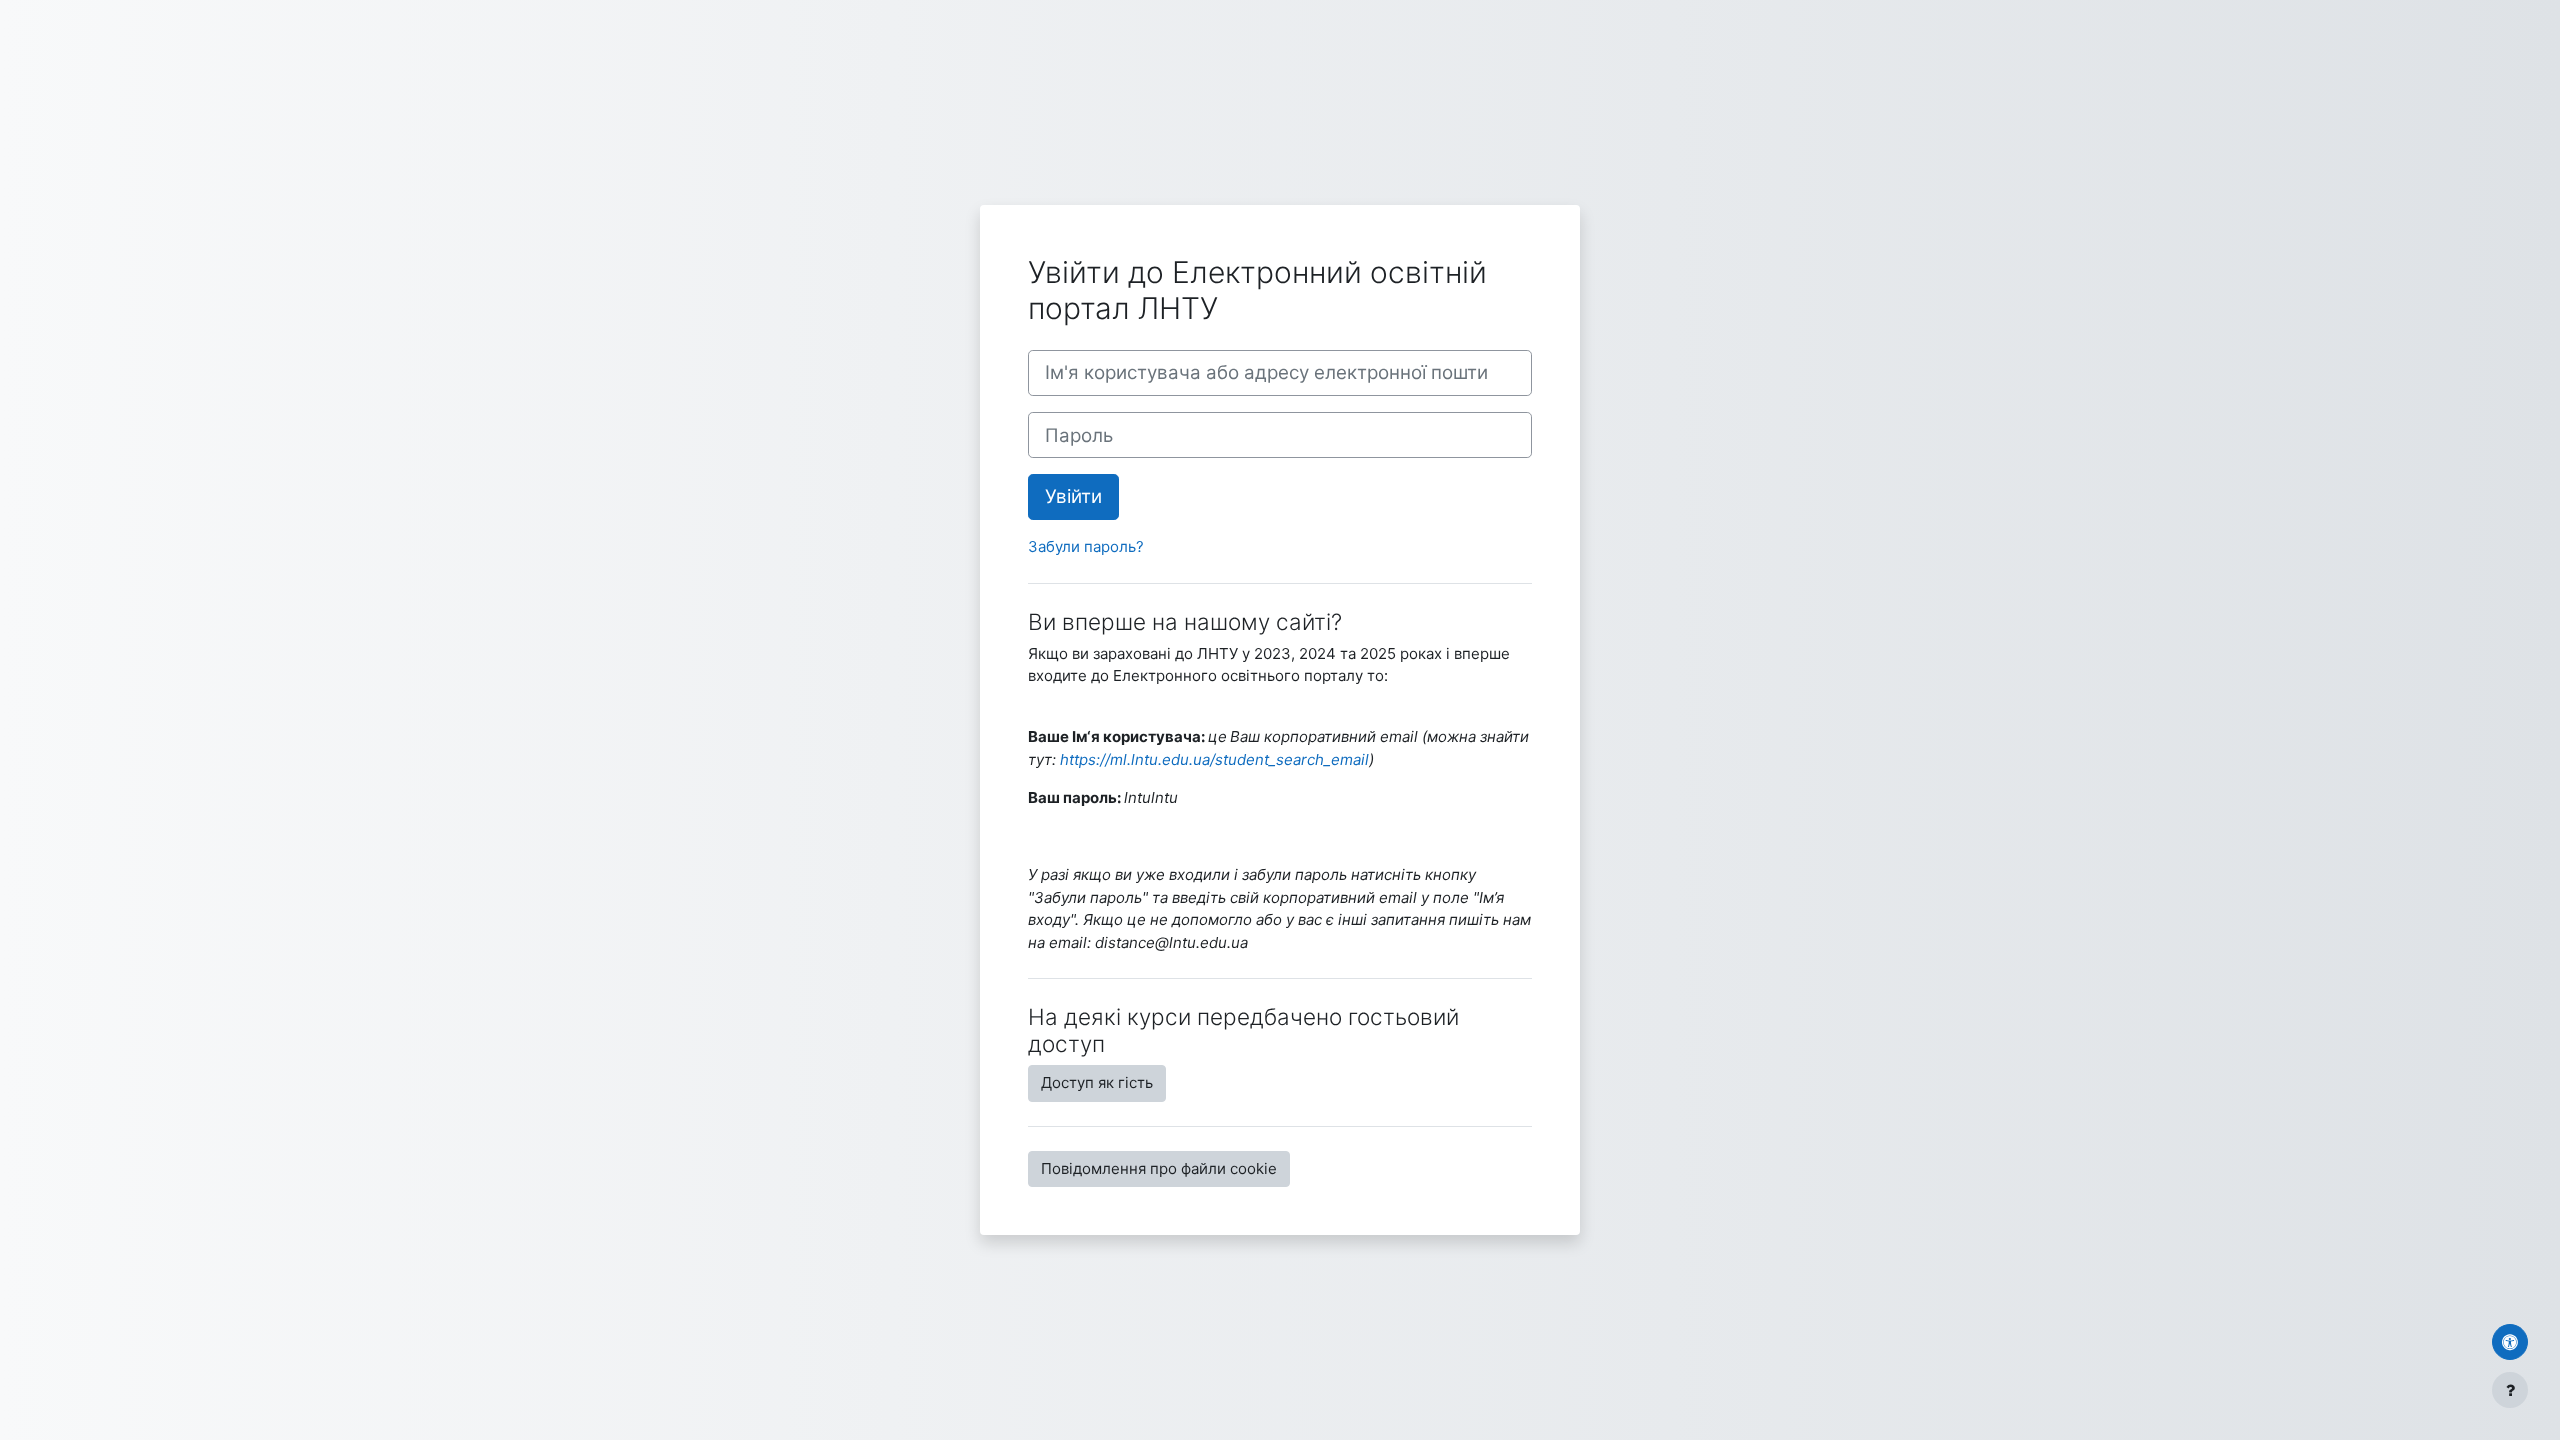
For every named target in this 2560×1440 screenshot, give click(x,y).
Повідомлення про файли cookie (1159, 1168)
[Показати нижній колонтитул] (2510, 1390)
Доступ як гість (1097, 1082)
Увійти (1073, 496)
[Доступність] (2510, 1342)
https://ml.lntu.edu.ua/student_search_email (1214, 759)
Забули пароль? (1086, 546)
